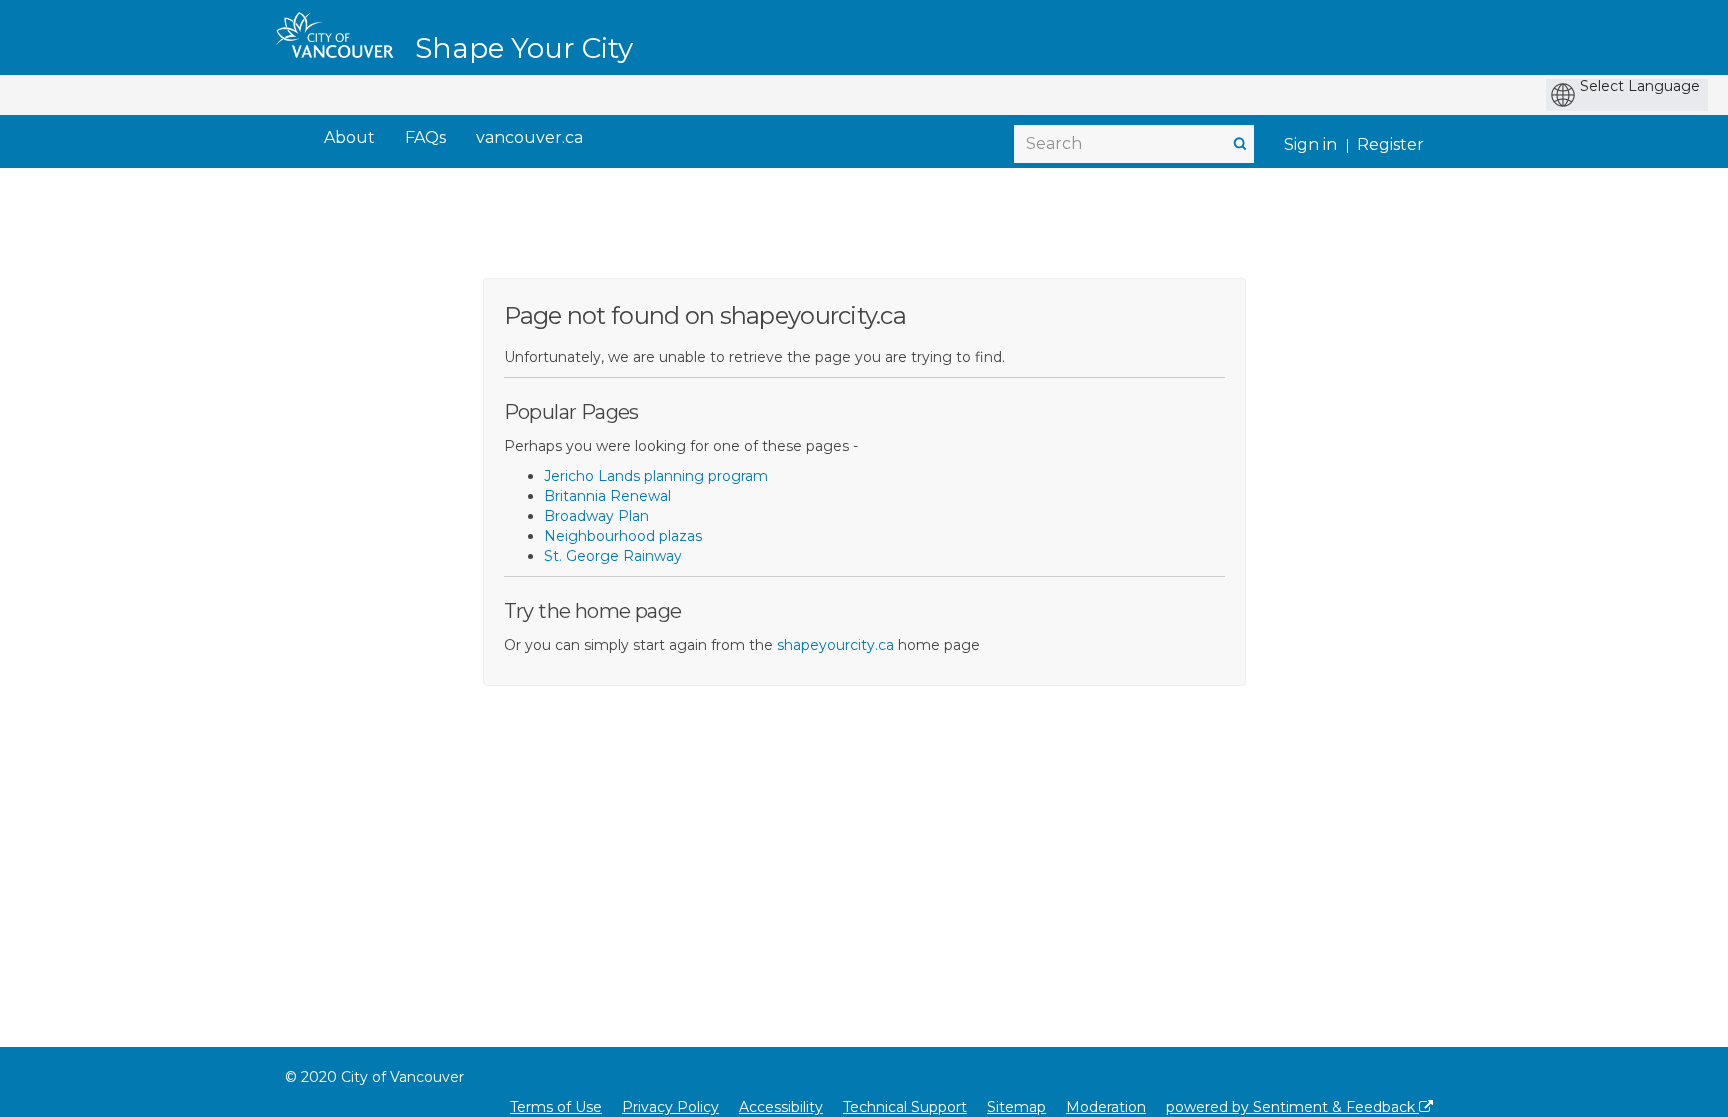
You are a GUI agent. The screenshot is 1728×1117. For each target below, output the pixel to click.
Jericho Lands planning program (656, 476)
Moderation (1106, 1107)
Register (1390, 144)
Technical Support (905, 1107)
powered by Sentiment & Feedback (1292, 1107)
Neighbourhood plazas (623, 536)
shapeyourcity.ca (835, 645)
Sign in (1310, 144)
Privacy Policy (670, 1107)
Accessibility (781, 1107)
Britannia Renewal (607, 496)
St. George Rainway (613, 556)
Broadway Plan (596, 516)
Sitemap (1016, 1107)
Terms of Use (556, 1107)
